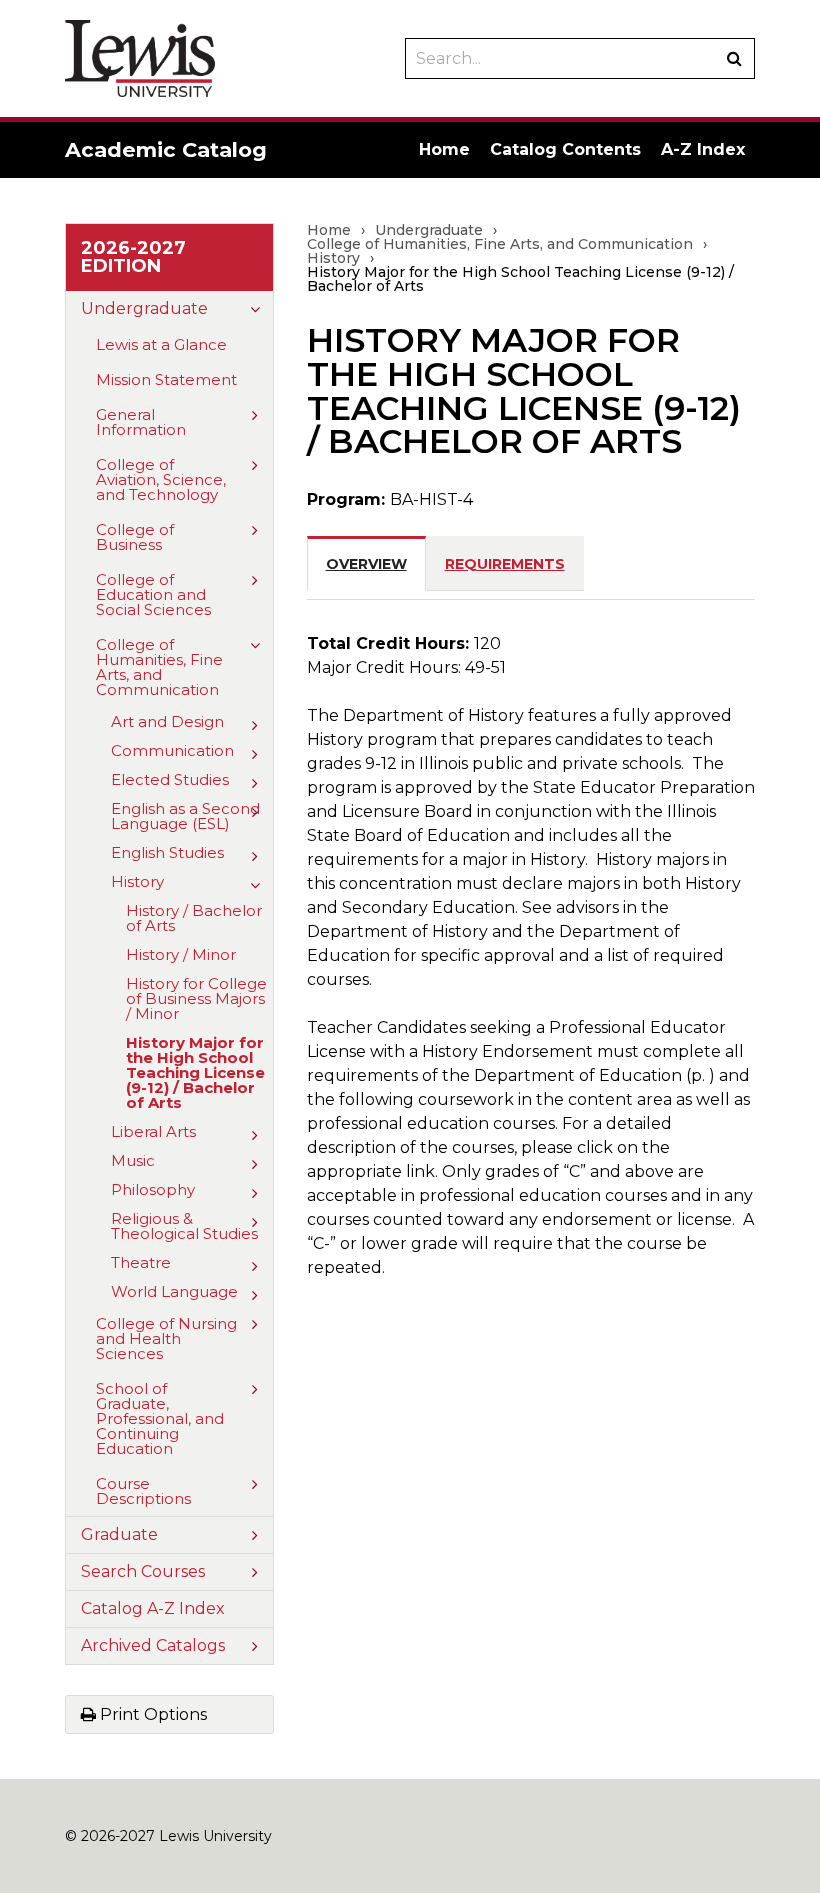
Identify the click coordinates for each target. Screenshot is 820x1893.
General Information (141, 422)
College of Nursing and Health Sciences (166, 1338)
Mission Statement (166, 379)
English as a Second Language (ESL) (185, 816)
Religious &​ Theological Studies (184, 1226)
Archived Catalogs (153, 1645)
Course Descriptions (143, 1491)
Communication (172, 750)
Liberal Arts (153, 1131)
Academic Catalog (166, 149)
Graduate (119, 1534)
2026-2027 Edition (133, 257)
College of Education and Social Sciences (153, 594)
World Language (174, 1291)
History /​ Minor (181, 954)
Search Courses (143, 1571)
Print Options (151, 1714)
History (137, 881)
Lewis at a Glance (161, 344)
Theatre (141, 1262)
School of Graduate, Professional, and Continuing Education (160, 1418)
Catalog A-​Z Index (153, 1608)
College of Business (135, 537)
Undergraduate (144, 308)
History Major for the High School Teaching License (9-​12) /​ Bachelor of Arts (195, 1072)
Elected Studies (170, 779)
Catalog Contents (565, 149)
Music (133, 1160)
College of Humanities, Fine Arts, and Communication (159, 667)
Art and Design (167, 721)
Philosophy (153, 1189)
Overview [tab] (366, 564)
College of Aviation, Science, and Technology (161, 479)
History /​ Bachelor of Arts (194, 918)
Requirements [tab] (505, 564)
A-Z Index (703, 149)
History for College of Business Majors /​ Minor (196, 998)
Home (444, 149)
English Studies (167, 852)
